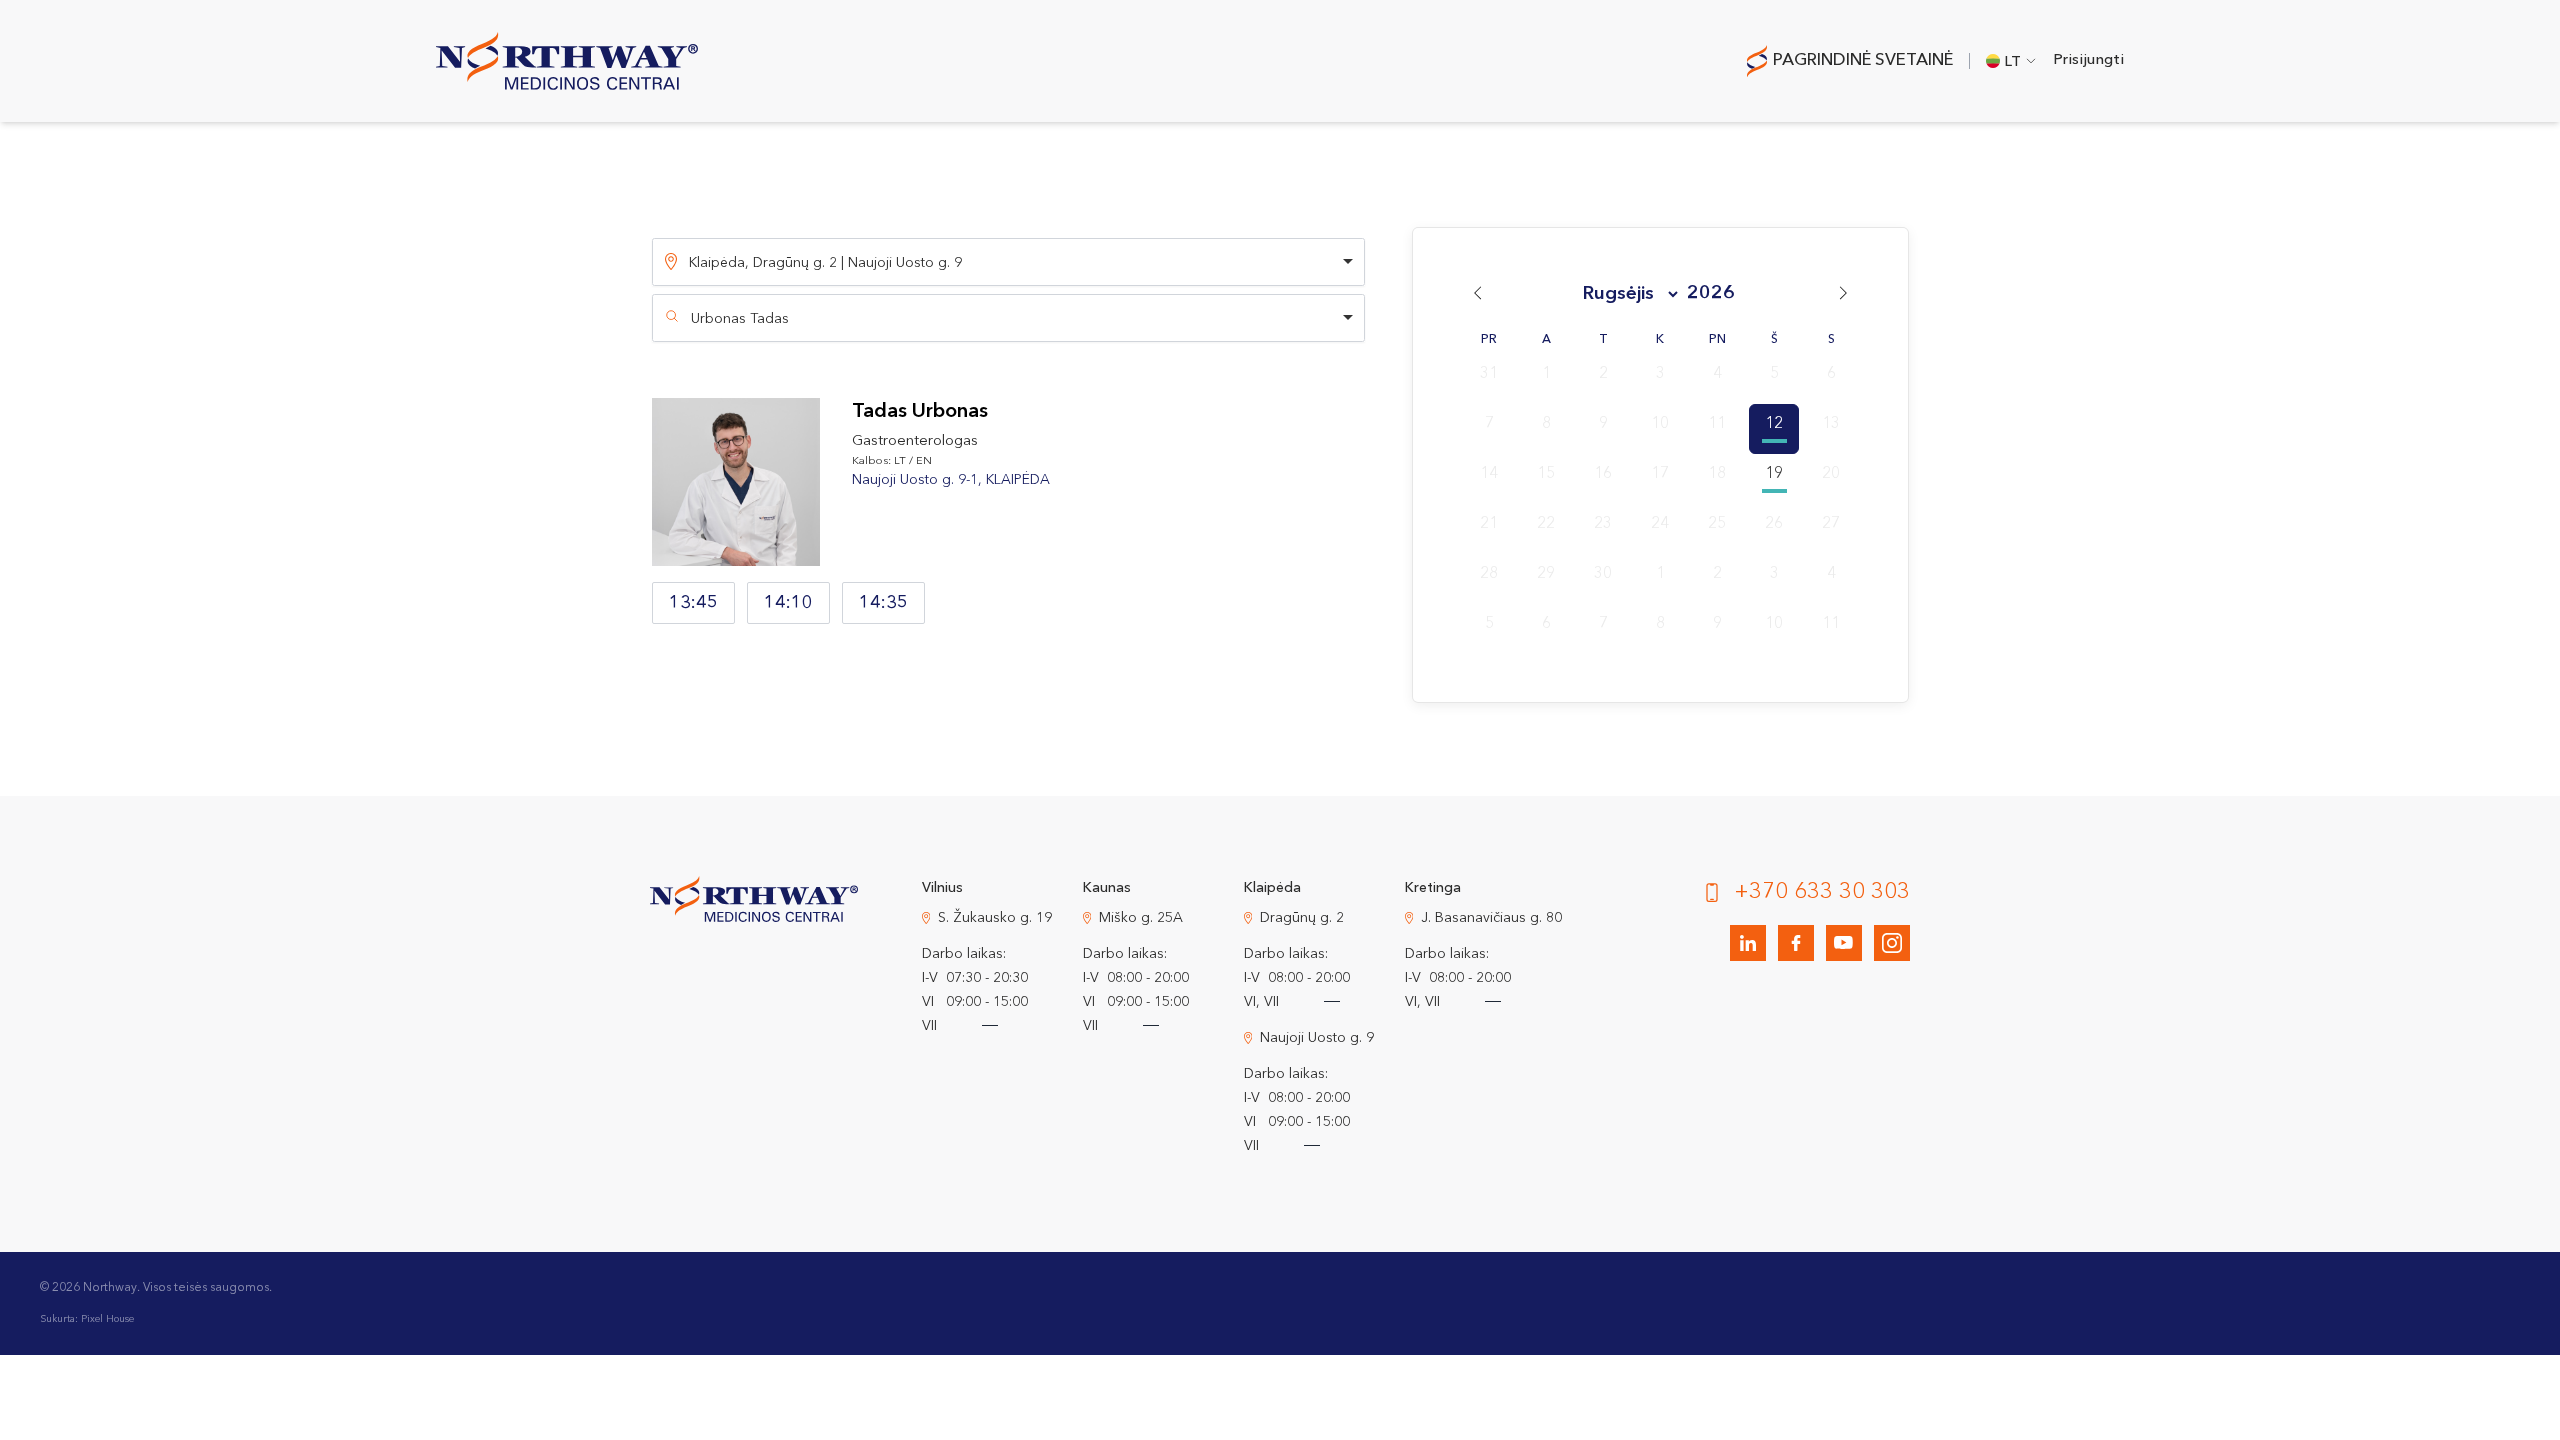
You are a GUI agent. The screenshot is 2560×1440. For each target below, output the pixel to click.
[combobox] (1008, 318)
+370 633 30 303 (1822, 892)
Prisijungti (2088, 60)
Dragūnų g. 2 (1302, 918)
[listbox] (1008, 262)
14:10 (788, 603)
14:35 (883, 603)
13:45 (693, 603)
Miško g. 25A (1141, 918)
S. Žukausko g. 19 (995, 918)
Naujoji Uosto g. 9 (1317, 1038)
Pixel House (107, 1319)
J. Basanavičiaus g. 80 (1491, 918)
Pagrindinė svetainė (1863, 60)
